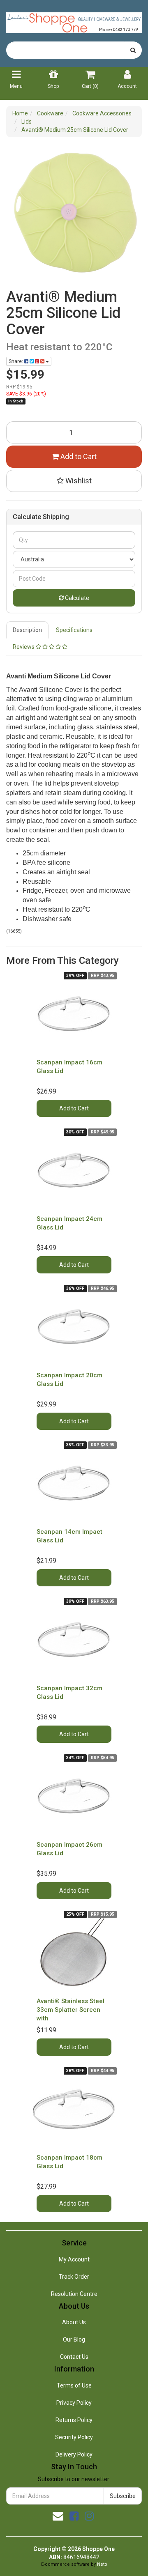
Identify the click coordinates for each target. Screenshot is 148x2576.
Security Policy (74, 2437)
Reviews (24, 647)
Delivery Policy (74, 2454)
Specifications (74, 630)
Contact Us (74, 2357)
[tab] (28, 630)
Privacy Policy (74, 2403)
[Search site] (133, 50)
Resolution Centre (74, 2294)
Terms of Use (74, 2385)
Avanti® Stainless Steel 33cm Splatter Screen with (71, 2010)
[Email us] (58, 2516)
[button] (74, 481)
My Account (74, 2259)
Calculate (76, 598)
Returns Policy (74, 2420)
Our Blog (74, 2339)
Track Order (74, 2277)
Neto (102, 2564)
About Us (74, 2322)
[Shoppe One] (74, 20)
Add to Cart (78, 456)
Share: (16, 361)
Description (27, 630)
